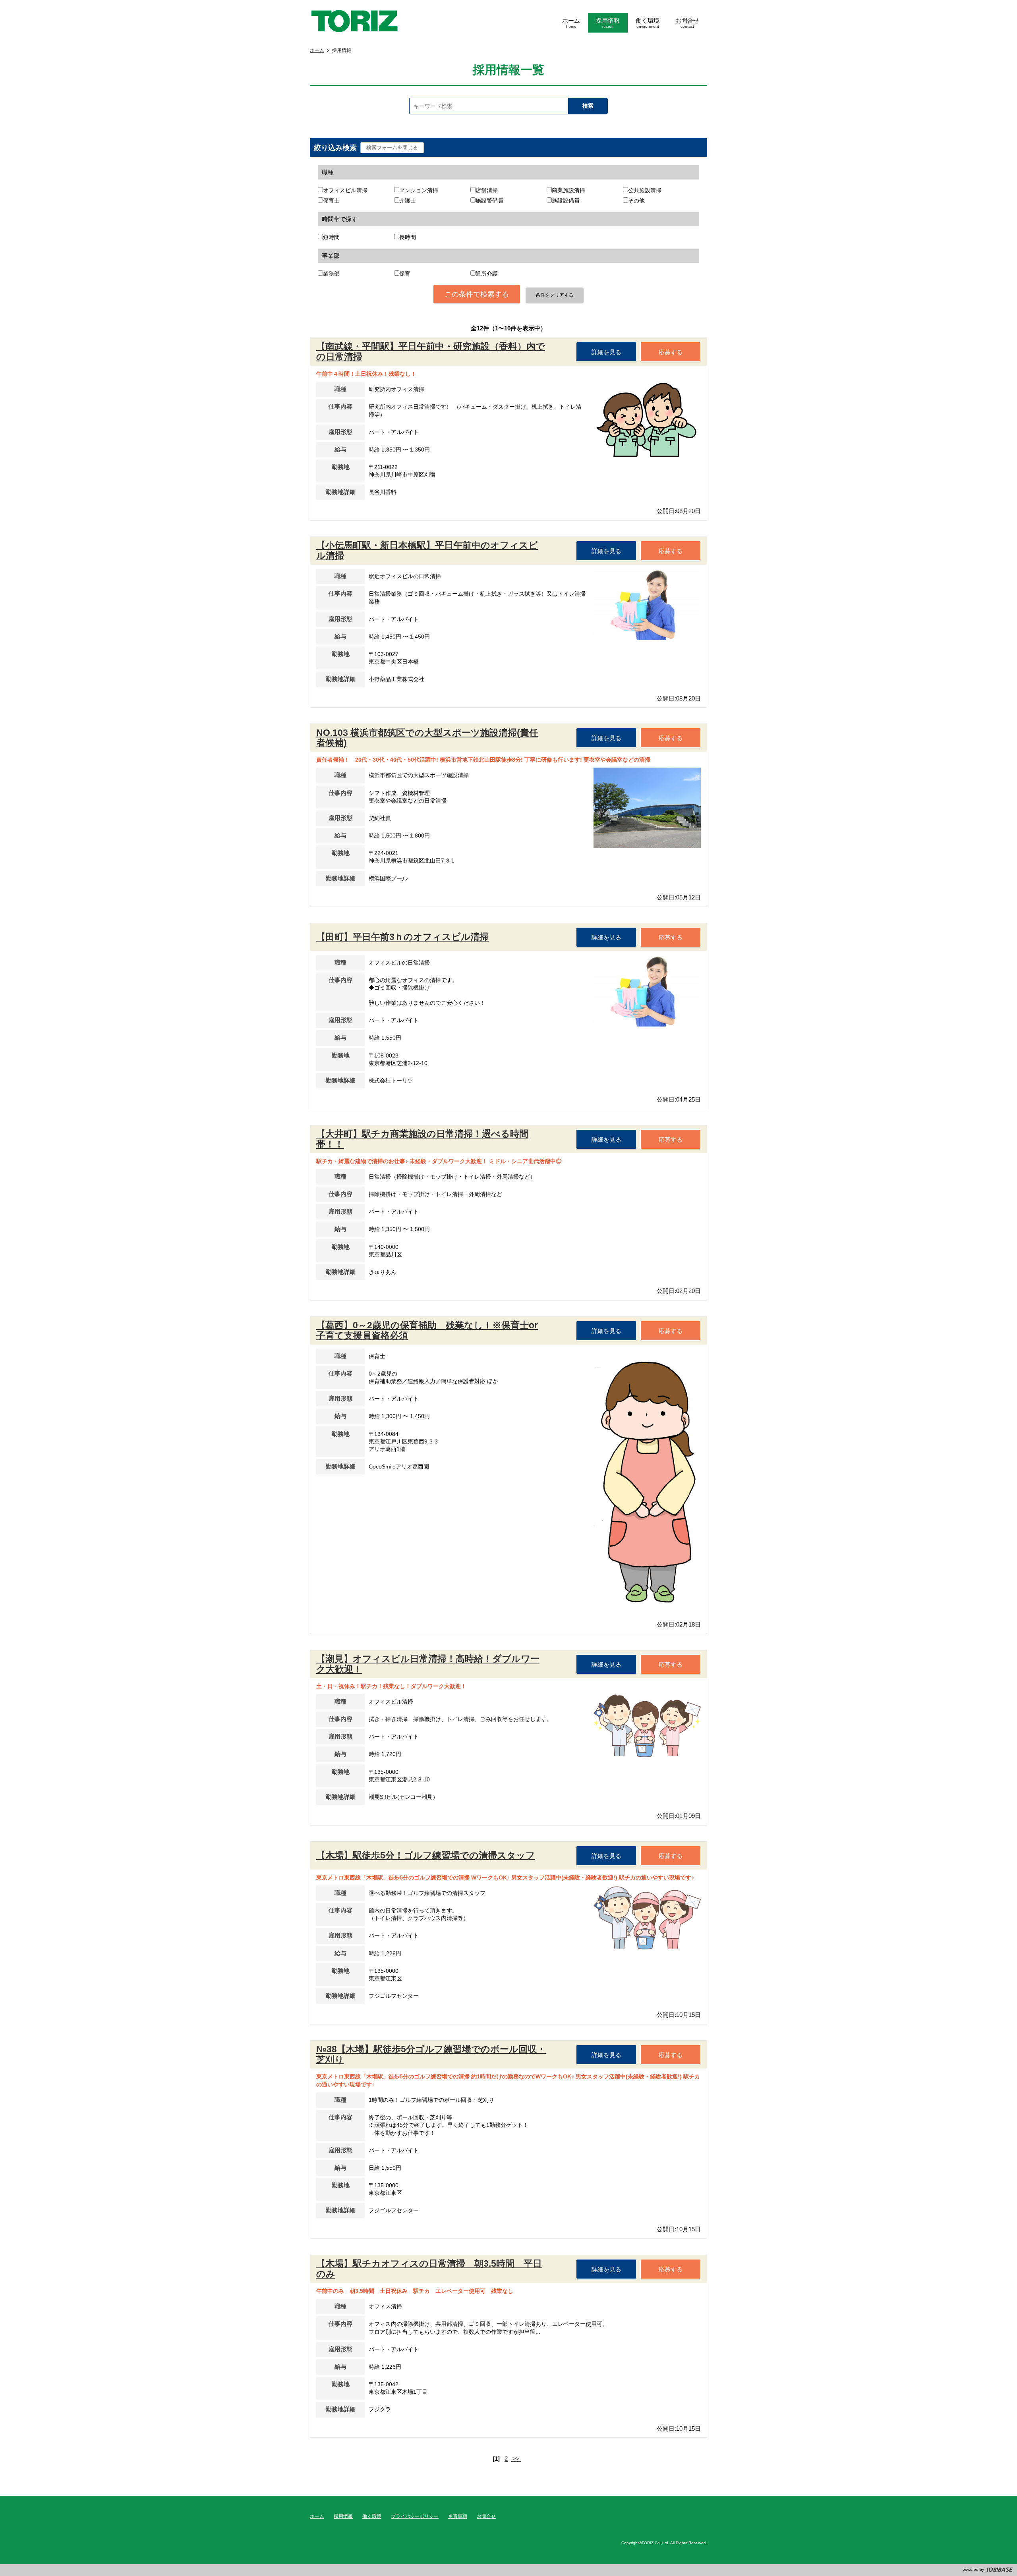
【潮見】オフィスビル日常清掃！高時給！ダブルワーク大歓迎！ (428, 1664)
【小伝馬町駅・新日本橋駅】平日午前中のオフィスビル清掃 (427, 550)
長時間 (408, 237)
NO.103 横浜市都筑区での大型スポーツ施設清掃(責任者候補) (427, 738)
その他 (636, 201)
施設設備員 (566, 201)
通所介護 (487, 274)
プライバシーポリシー (415, 2516)
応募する (671, 352)
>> (516, 2459)
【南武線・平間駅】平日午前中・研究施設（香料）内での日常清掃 (431, 351)
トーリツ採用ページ (354, 21)
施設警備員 (489, 201)
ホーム (317, 50)
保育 (405, 274)
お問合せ (486, 2516)
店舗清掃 (487, 190)
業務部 (331, 274)
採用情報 (343, 2516)
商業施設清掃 (568, 190)
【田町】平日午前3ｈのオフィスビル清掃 (402, 937)
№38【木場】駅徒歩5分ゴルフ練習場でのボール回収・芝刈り (431, 2054)
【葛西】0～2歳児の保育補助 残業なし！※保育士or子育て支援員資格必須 (427, 1330)
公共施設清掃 (645, 190)
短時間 (331, 237)
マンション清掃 (419, 190)
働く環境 (372, 2516)
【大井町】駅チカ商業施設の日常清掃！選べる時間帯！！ (422, 1139)
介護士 (408, 201)
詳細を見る (606, 352)
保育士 (331, 201)
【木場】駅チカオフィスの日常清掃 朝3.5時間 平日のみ (429, 2269)
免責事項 (458, 2516)
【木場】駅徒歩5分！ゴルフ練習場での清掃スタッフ (426, 1855)
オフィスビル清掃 (345, 190)
